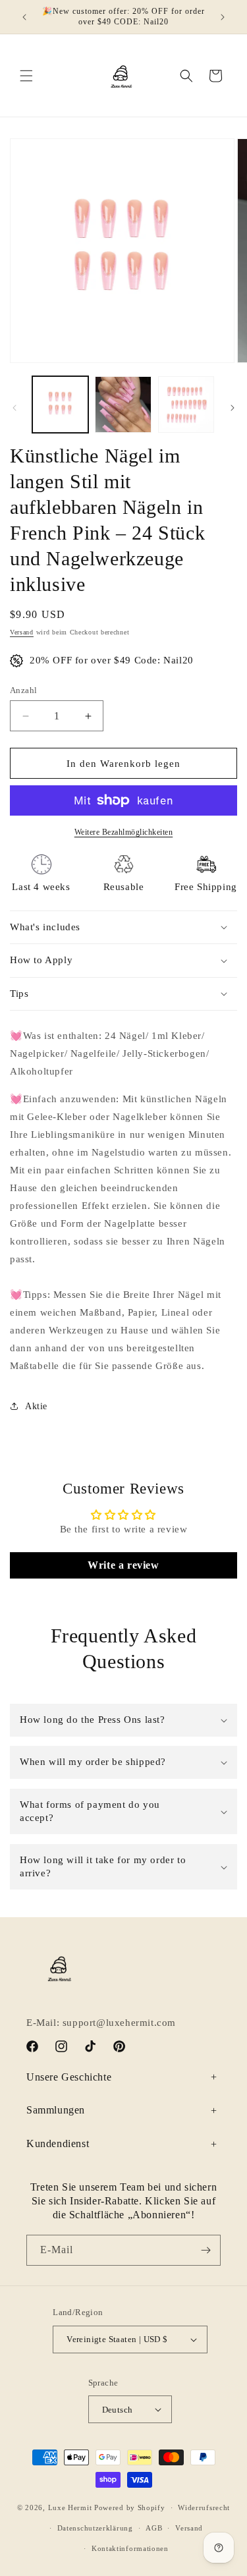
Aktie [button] (36, 1406)
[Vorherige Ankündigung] (24, 17)
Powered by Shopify (130, 2507)
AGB (154, 2528)
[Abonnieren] (206, 2250)
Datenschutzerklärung (95, 2528)
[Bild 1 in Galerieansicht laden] (60, 404)
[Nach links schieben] (14, 408)
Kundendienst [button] (58, 2143)
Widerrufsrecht (204, 2507)
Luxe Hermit (70, 2507)
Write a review (123, 1565)
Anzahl (23, 690)
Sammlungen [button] (56, 2110)
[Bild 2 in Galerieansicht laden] (123, 404)
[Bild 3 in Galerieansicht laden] (186, 404)
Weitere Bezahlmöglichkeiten (124, 832)
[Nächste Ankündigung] (223, 17)
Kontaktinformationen (130, 2548)
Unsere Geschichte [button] (69, 2077)
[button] (26, 76)
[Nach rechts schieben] (233, 408)
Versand (22, 632)
